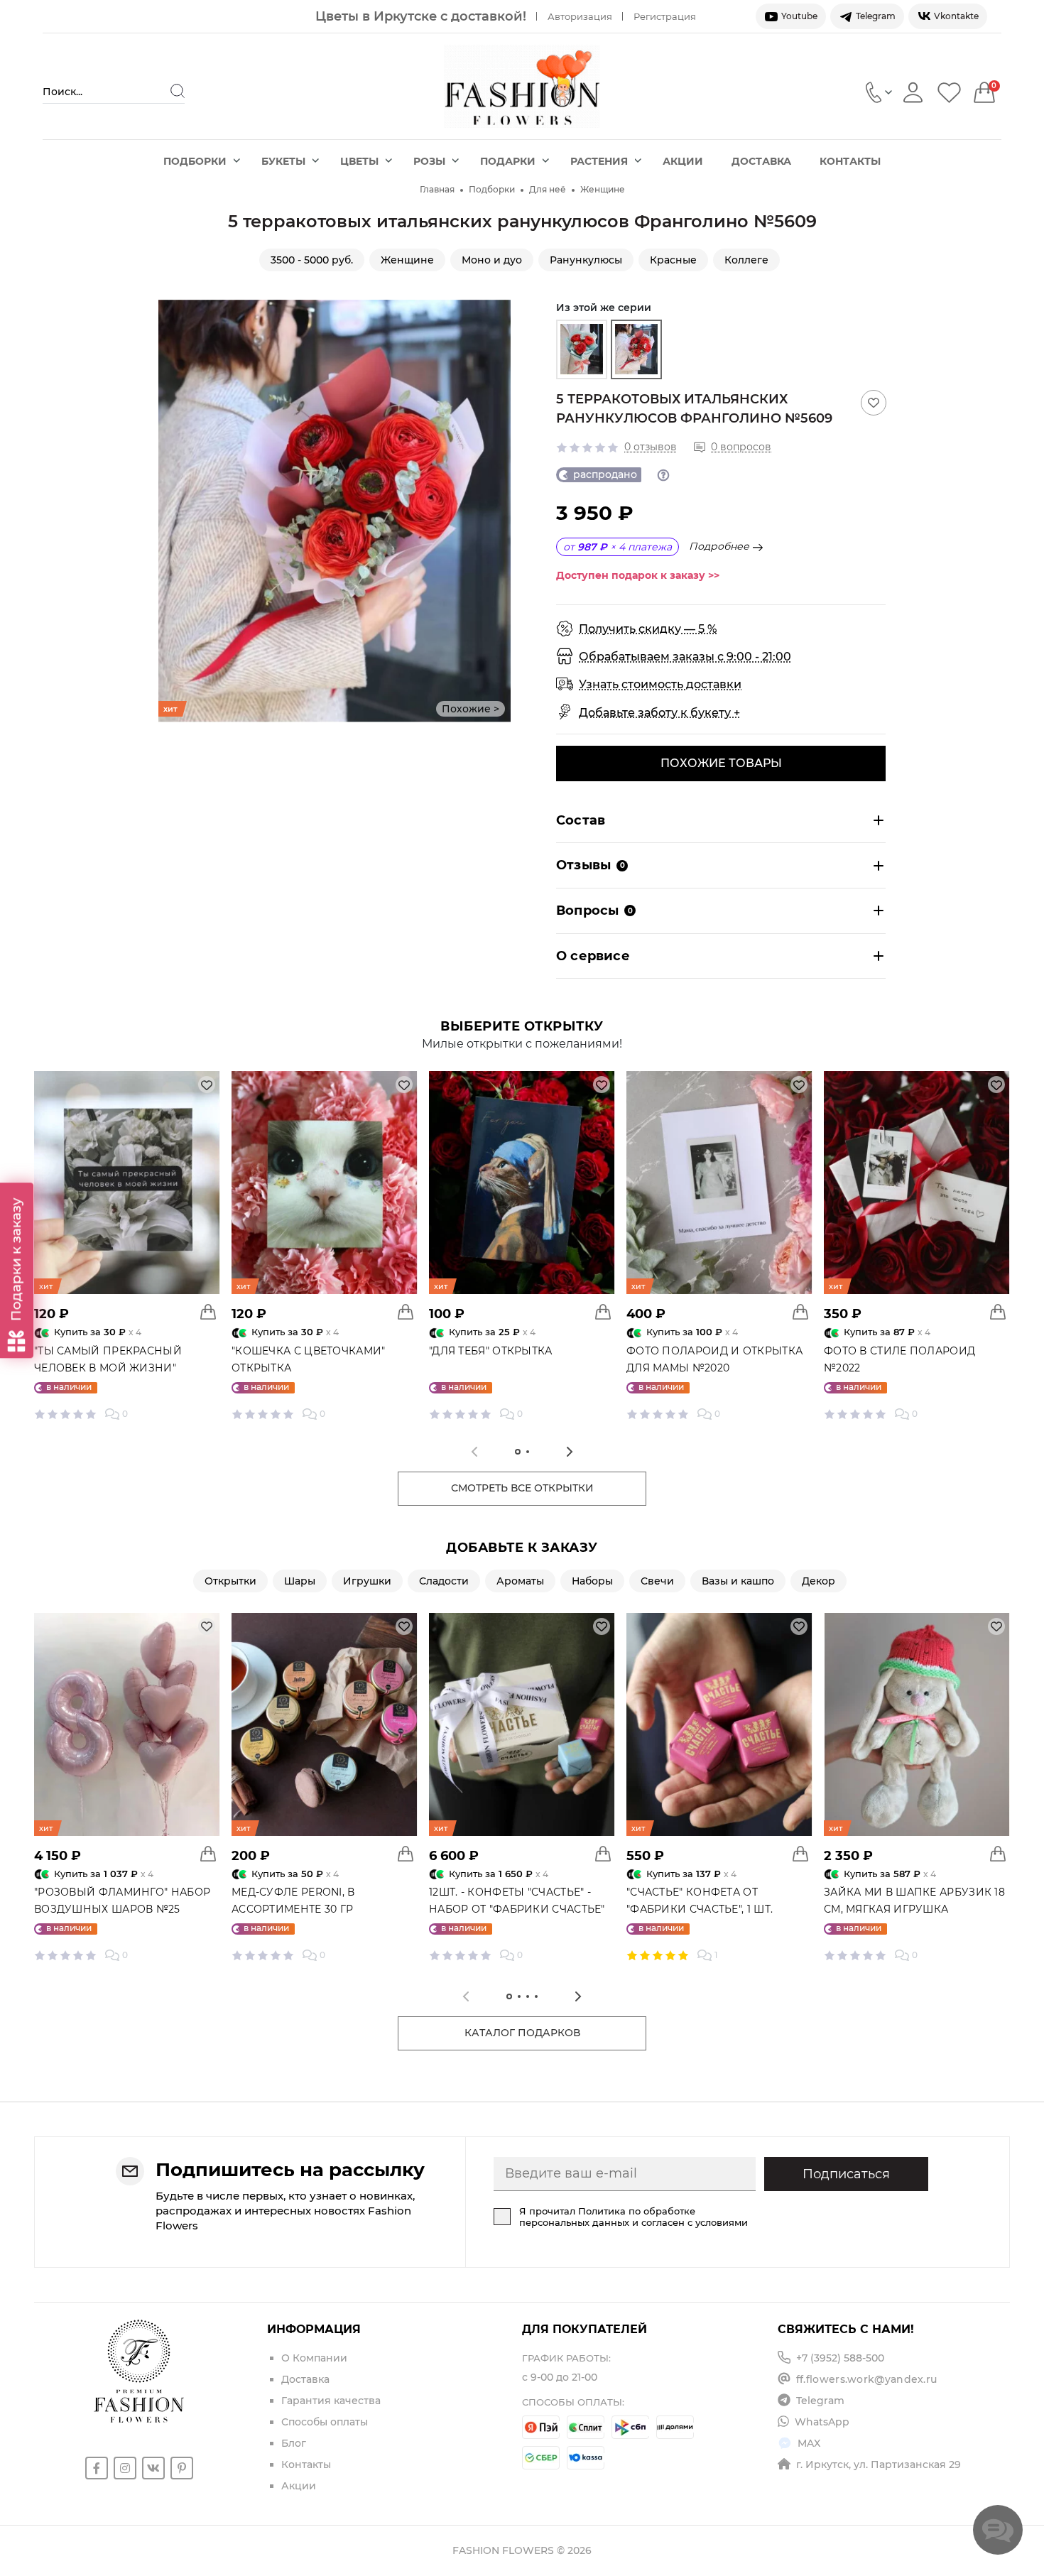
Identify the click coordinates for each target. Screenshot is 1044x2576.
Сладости (444, 1581)
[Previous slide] (169, 511)
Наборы (592, 1581)
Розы (429, 161)
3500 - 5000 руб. (312, 260)
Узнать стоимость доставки (660, 684)
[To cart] (208, 1312)
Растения (599, 161)
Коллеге (746, 260)
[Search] (178, 91)
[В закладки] (874, 403)
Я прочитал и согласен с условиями (634, 2217)
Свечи (657, 1581)
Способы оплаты (325, 2422)
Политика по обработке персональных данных (607, 2217)
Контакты (850, 161)
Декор (819, 1581)
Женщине (603, 189)
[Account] (913, 92)
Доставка (761, 161)
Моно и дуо (492, 260)
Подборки (195, 161)
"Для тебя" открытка (491, 1351)
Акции (683, 161)
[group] (582, 349)
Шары (300, 1581)
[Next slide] (500, 511)
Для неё (548, 189)
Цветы (359, 161)
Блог (294, 2443)
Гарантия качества (331, 2401)
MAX (809, 2443)
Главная (437, 189)
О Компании (314, 2358)
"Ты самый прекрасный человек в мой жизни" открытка (108, 1368)
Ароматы (520, 1581)
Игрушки (367, 1581)
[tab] (518, 1452)
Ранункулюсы (586, 260)
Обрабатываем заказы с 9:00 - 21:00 (685, 657)
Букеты (283, 161)
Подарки (508, 161)
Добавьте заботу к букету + (659, 713)
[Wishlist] (949, 92)
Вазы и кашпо (738, 1581)
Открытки (230, 1581)
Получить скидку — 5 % (648, 629)
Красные (673, 260)
